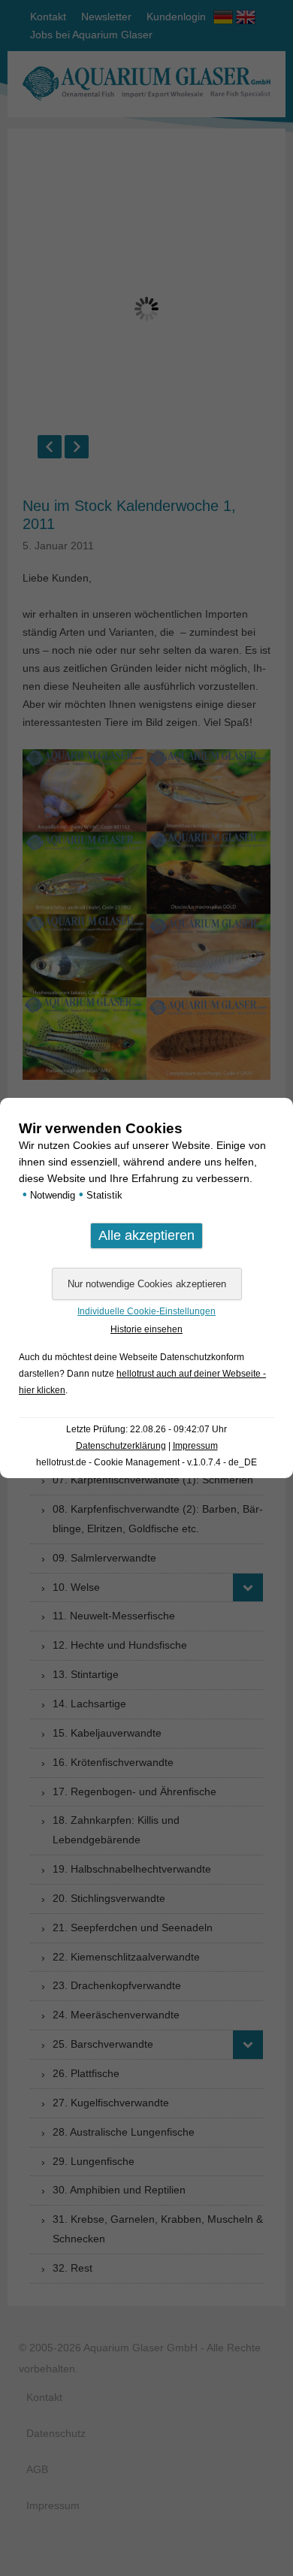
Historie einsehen (146, 1329)
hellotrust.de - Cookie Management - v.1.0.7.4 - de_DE (146, 1462)
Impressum (195, 1446)
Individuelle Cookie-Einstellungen (146, 1311)
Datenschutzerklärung (121, 1446)
